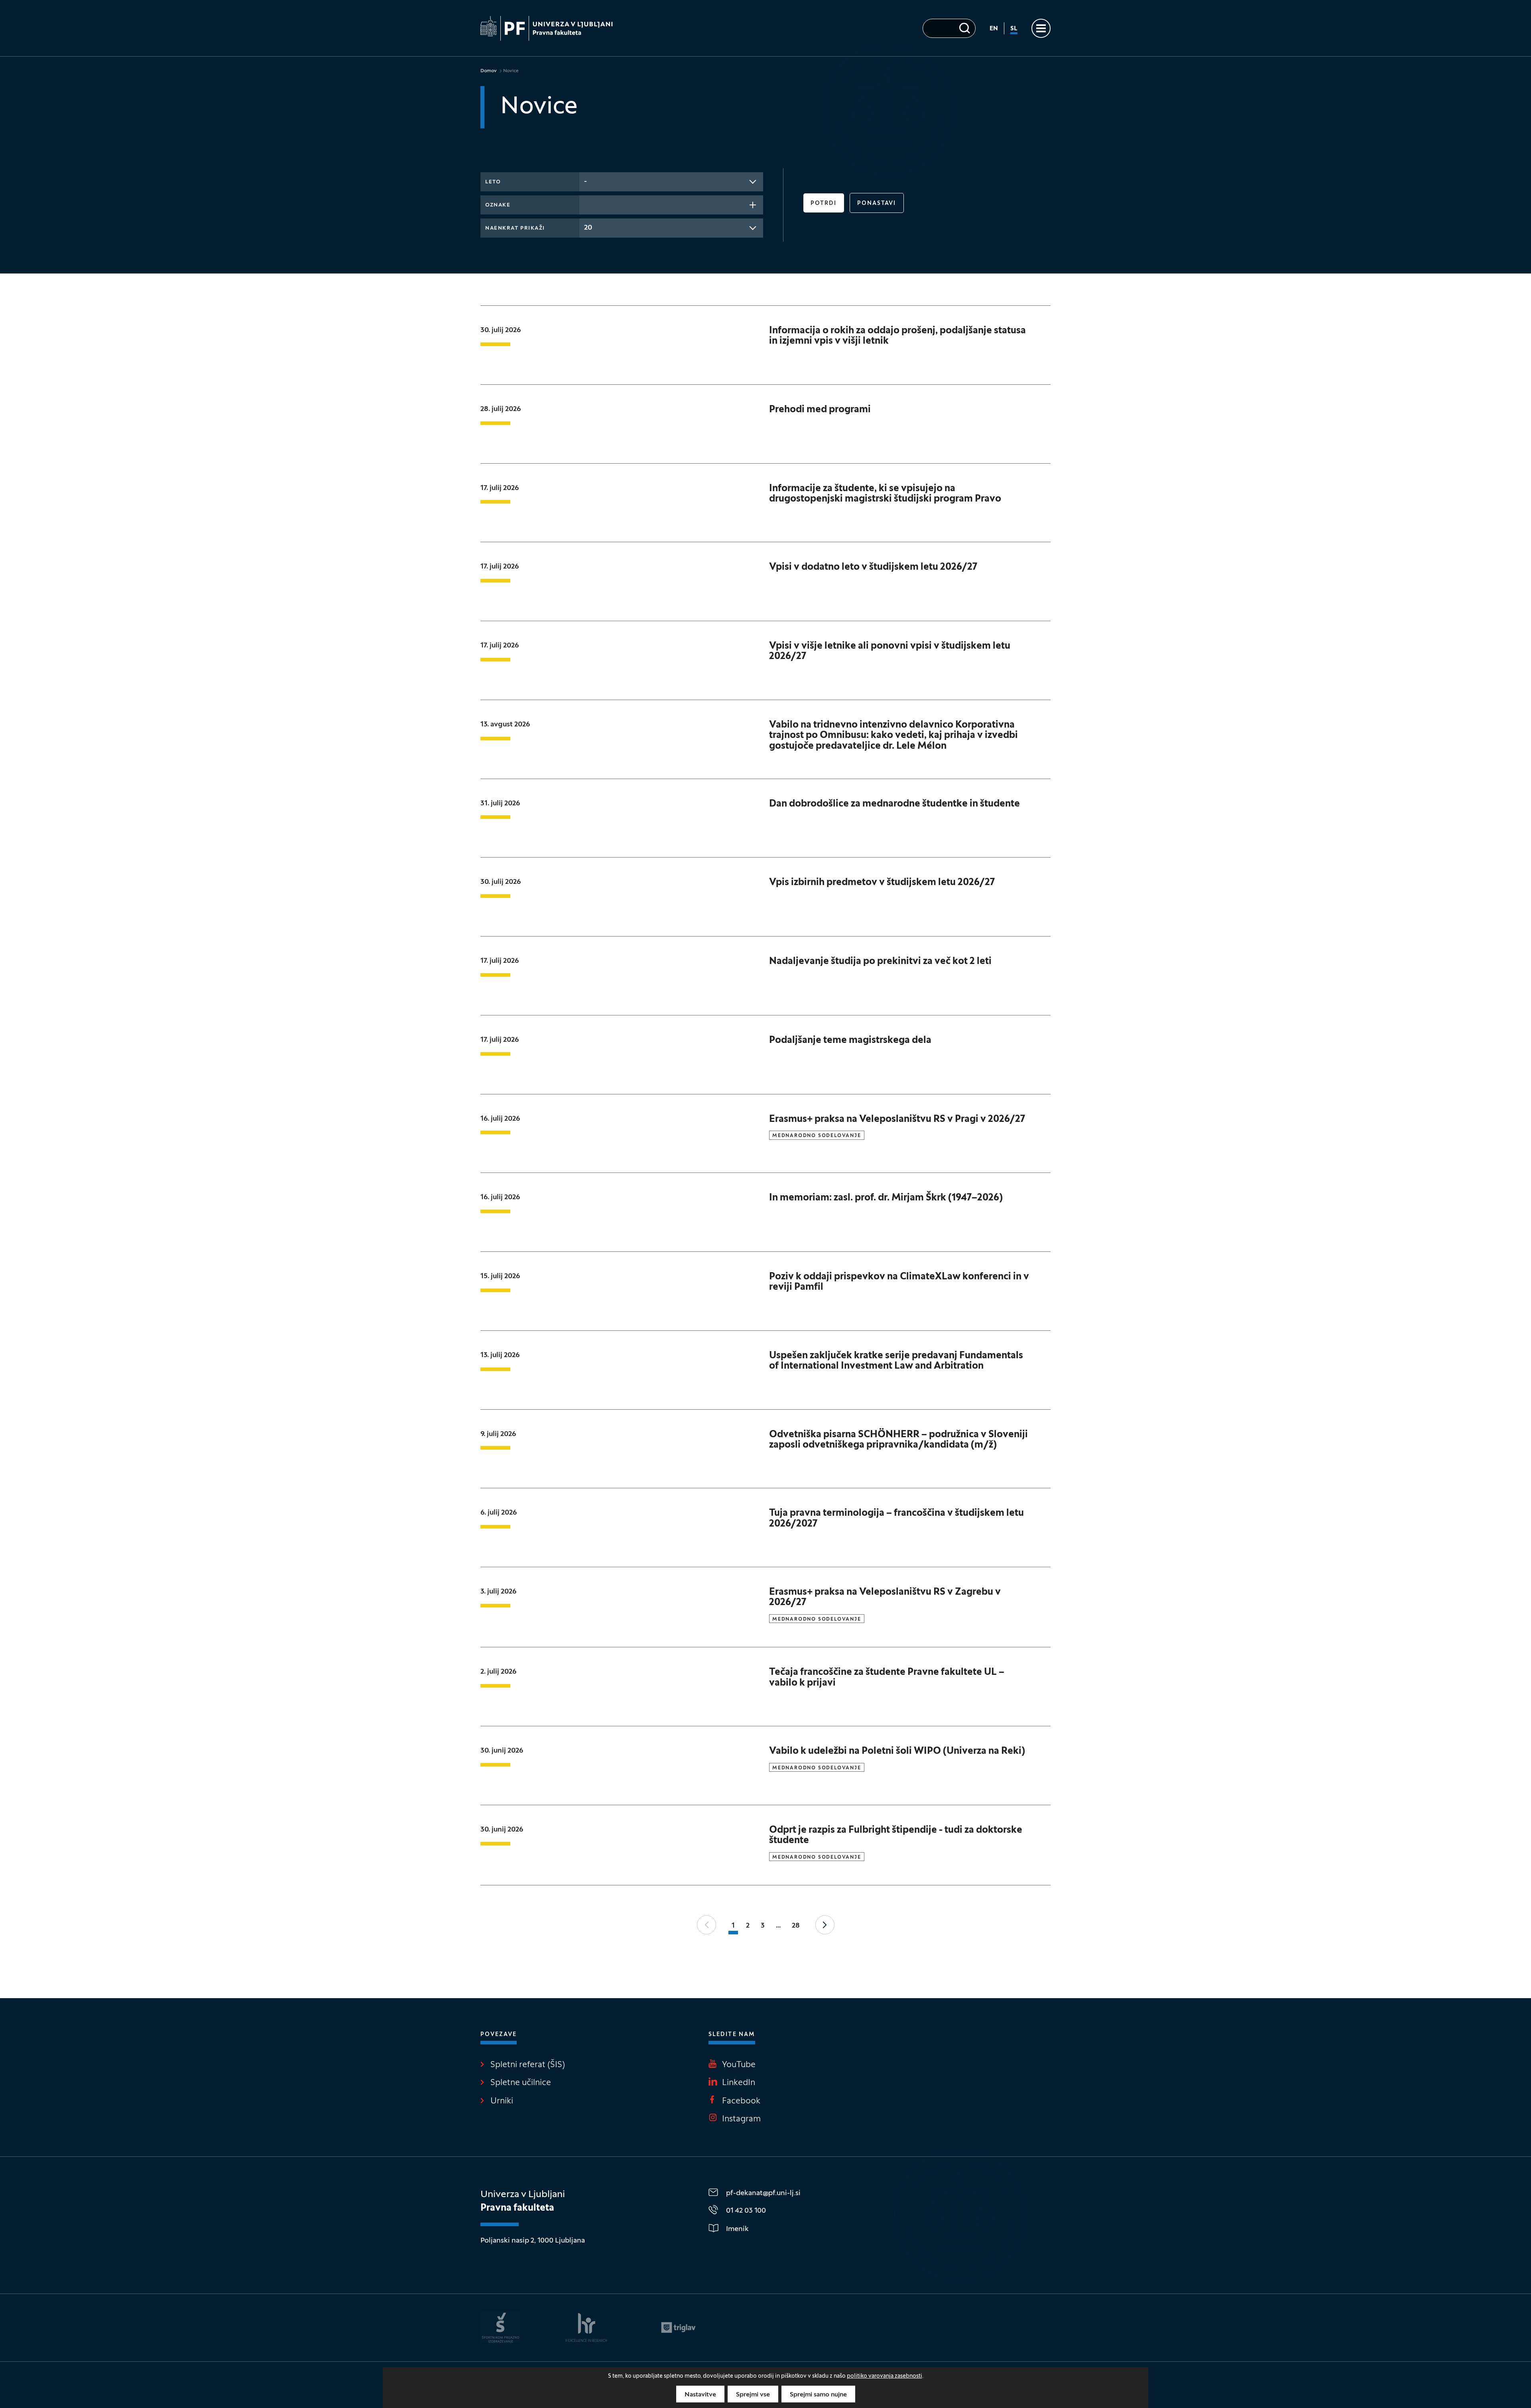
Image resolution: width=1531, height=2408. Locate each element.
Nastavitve (700, 2395)
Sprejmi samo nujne (818, 2395)
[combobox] (671, 182)
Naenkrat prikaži (515, 228)
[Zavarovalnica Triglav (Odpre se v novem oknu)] (678, 2327)
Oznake (498, 205)
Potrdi (824, 204)
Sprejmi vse (753, 2395)
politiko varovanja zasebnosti (885, 2376)
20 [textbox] (588, 228)
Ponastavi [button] (877, 204)
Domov (489, 71)
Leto (493, 182)
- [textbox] (585, 182)
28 (796, 1926)
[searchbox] (586, 204)
